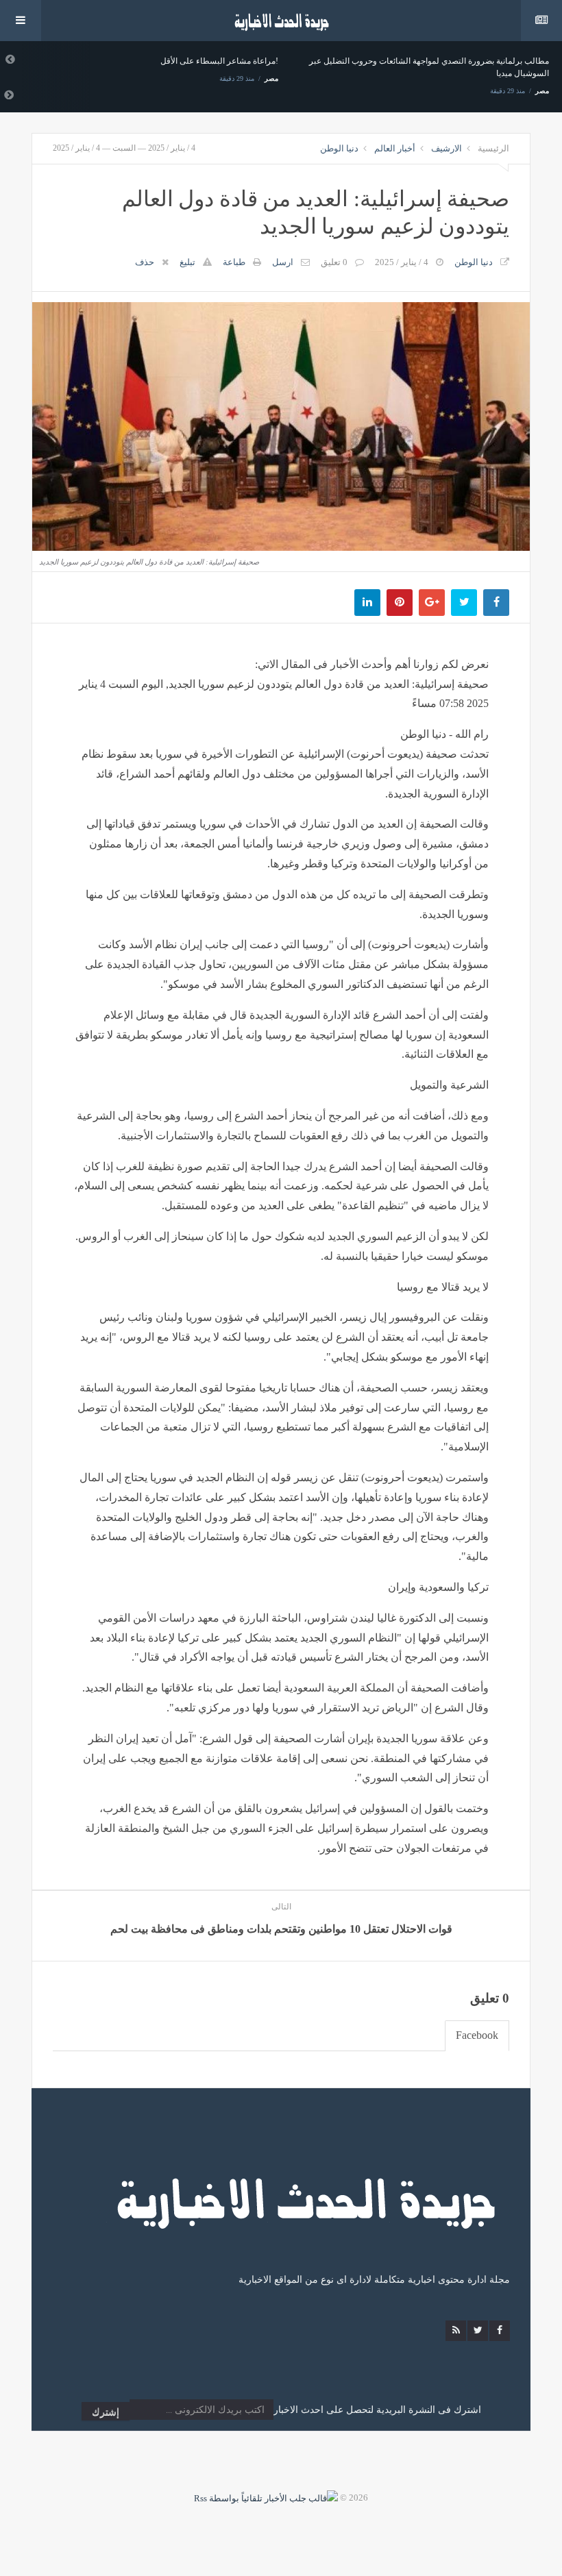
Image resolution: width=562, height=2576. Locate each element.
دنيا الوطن (339, 148)
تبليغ (187, 262)
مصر (271, 78)
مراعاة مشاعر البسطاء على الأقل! (219, 61)
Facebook (477, 2035)
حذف (145, 262)
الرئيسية (493, 148)
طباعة (234, 262)
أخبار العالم (395, 148)
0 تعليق (334, 262)
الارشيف (447, 148)
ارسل (283, 262)
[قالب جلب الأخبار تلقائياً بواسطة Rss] (266, 2498)
